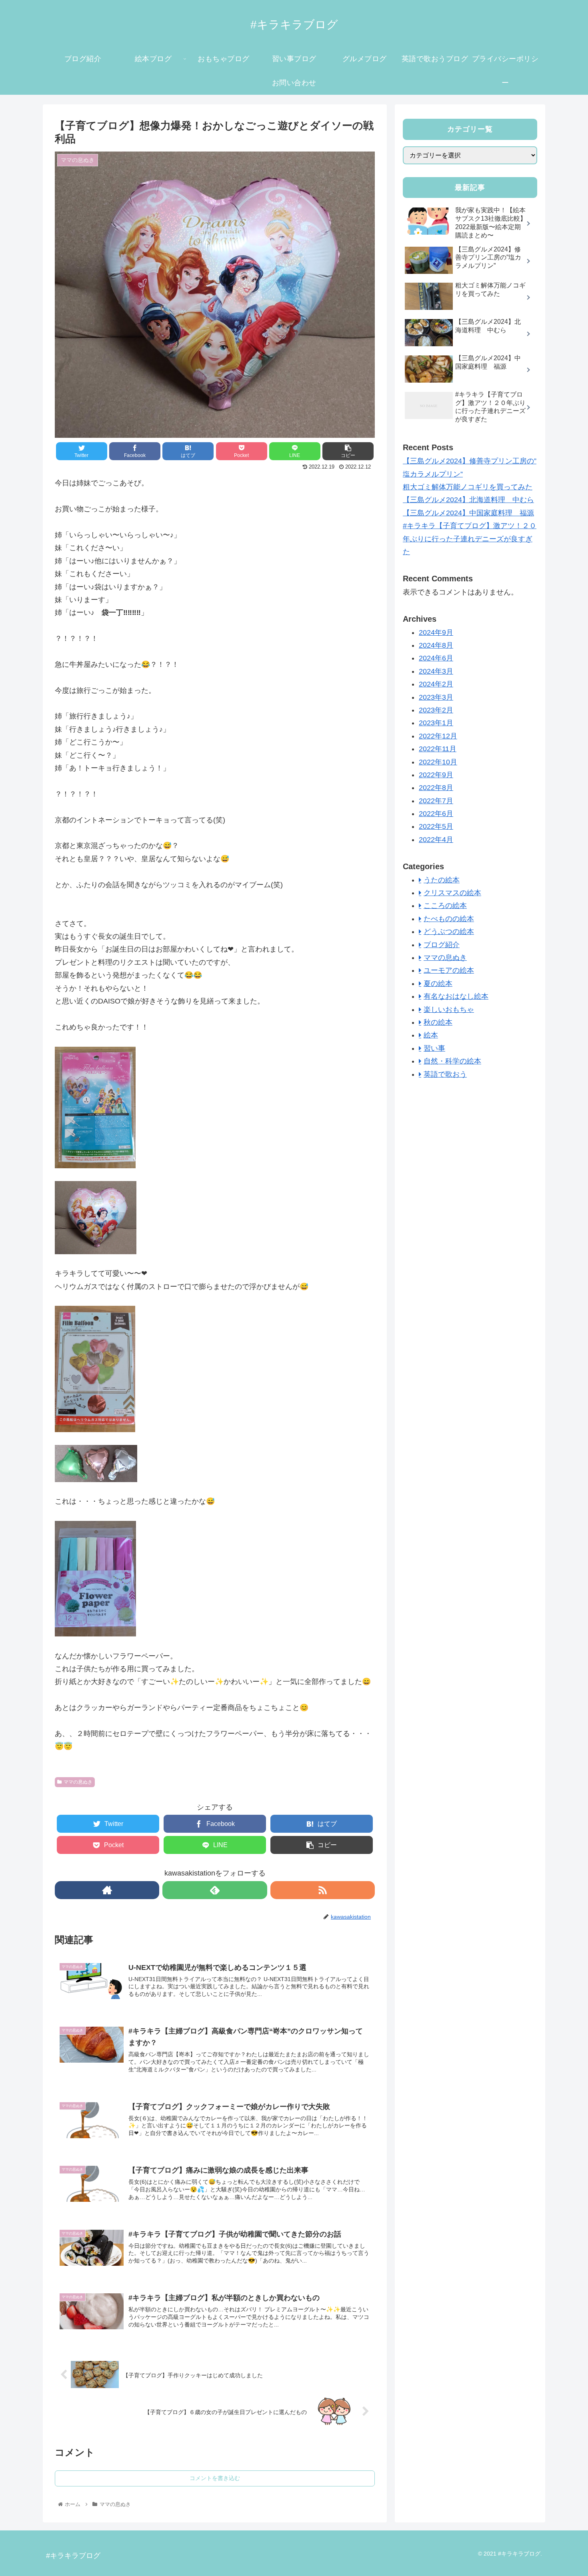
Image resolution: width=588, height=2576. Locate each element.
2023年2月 (436, 710)
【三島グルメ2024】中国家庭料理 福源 (468, 513)
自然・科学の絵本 (452, 1061)
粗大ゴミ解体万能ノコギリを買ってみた (468, 487)
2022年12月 (438, 736)
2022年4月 (436, 840)
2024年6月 (436, 658)
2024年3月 (436, 671)
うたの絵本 (442, 880)
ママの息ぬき (78, 1782)
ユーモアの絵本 (449, 970)
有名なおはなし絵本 (456, 996)
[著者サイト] (107, 1890)
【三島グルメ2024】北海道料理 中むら (468, 500)
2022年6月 (436, 814)
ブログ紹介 (442, 945)
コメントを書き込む (215, 2478)
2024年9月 (436, 633)
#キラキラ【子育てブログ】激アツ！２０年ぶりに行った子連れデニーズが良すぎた (470, 539)
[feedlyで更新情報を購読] (215, 1890)
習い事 (434, 1048)
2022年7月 (436, 801)
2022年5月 (436, 826)
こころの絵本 (445, 906)
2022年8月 (436, 788)
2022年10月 (438, 762)
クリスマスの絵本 (452, 893)
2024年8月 (436, 645)
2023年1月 (436, 723)
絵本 (431, 1035)
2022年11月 (438, 749)
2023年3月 (436, 697)
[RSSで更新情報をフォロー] (323, 1890)
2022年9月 (436, 775)
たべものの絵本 (449, 919)
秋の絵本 (438, 1022)
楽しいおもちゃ (449, 1010)
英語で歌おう (445, 1074)
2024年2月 (436, 684)
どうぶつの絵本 (449, 932)
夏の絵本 (438, 984)
